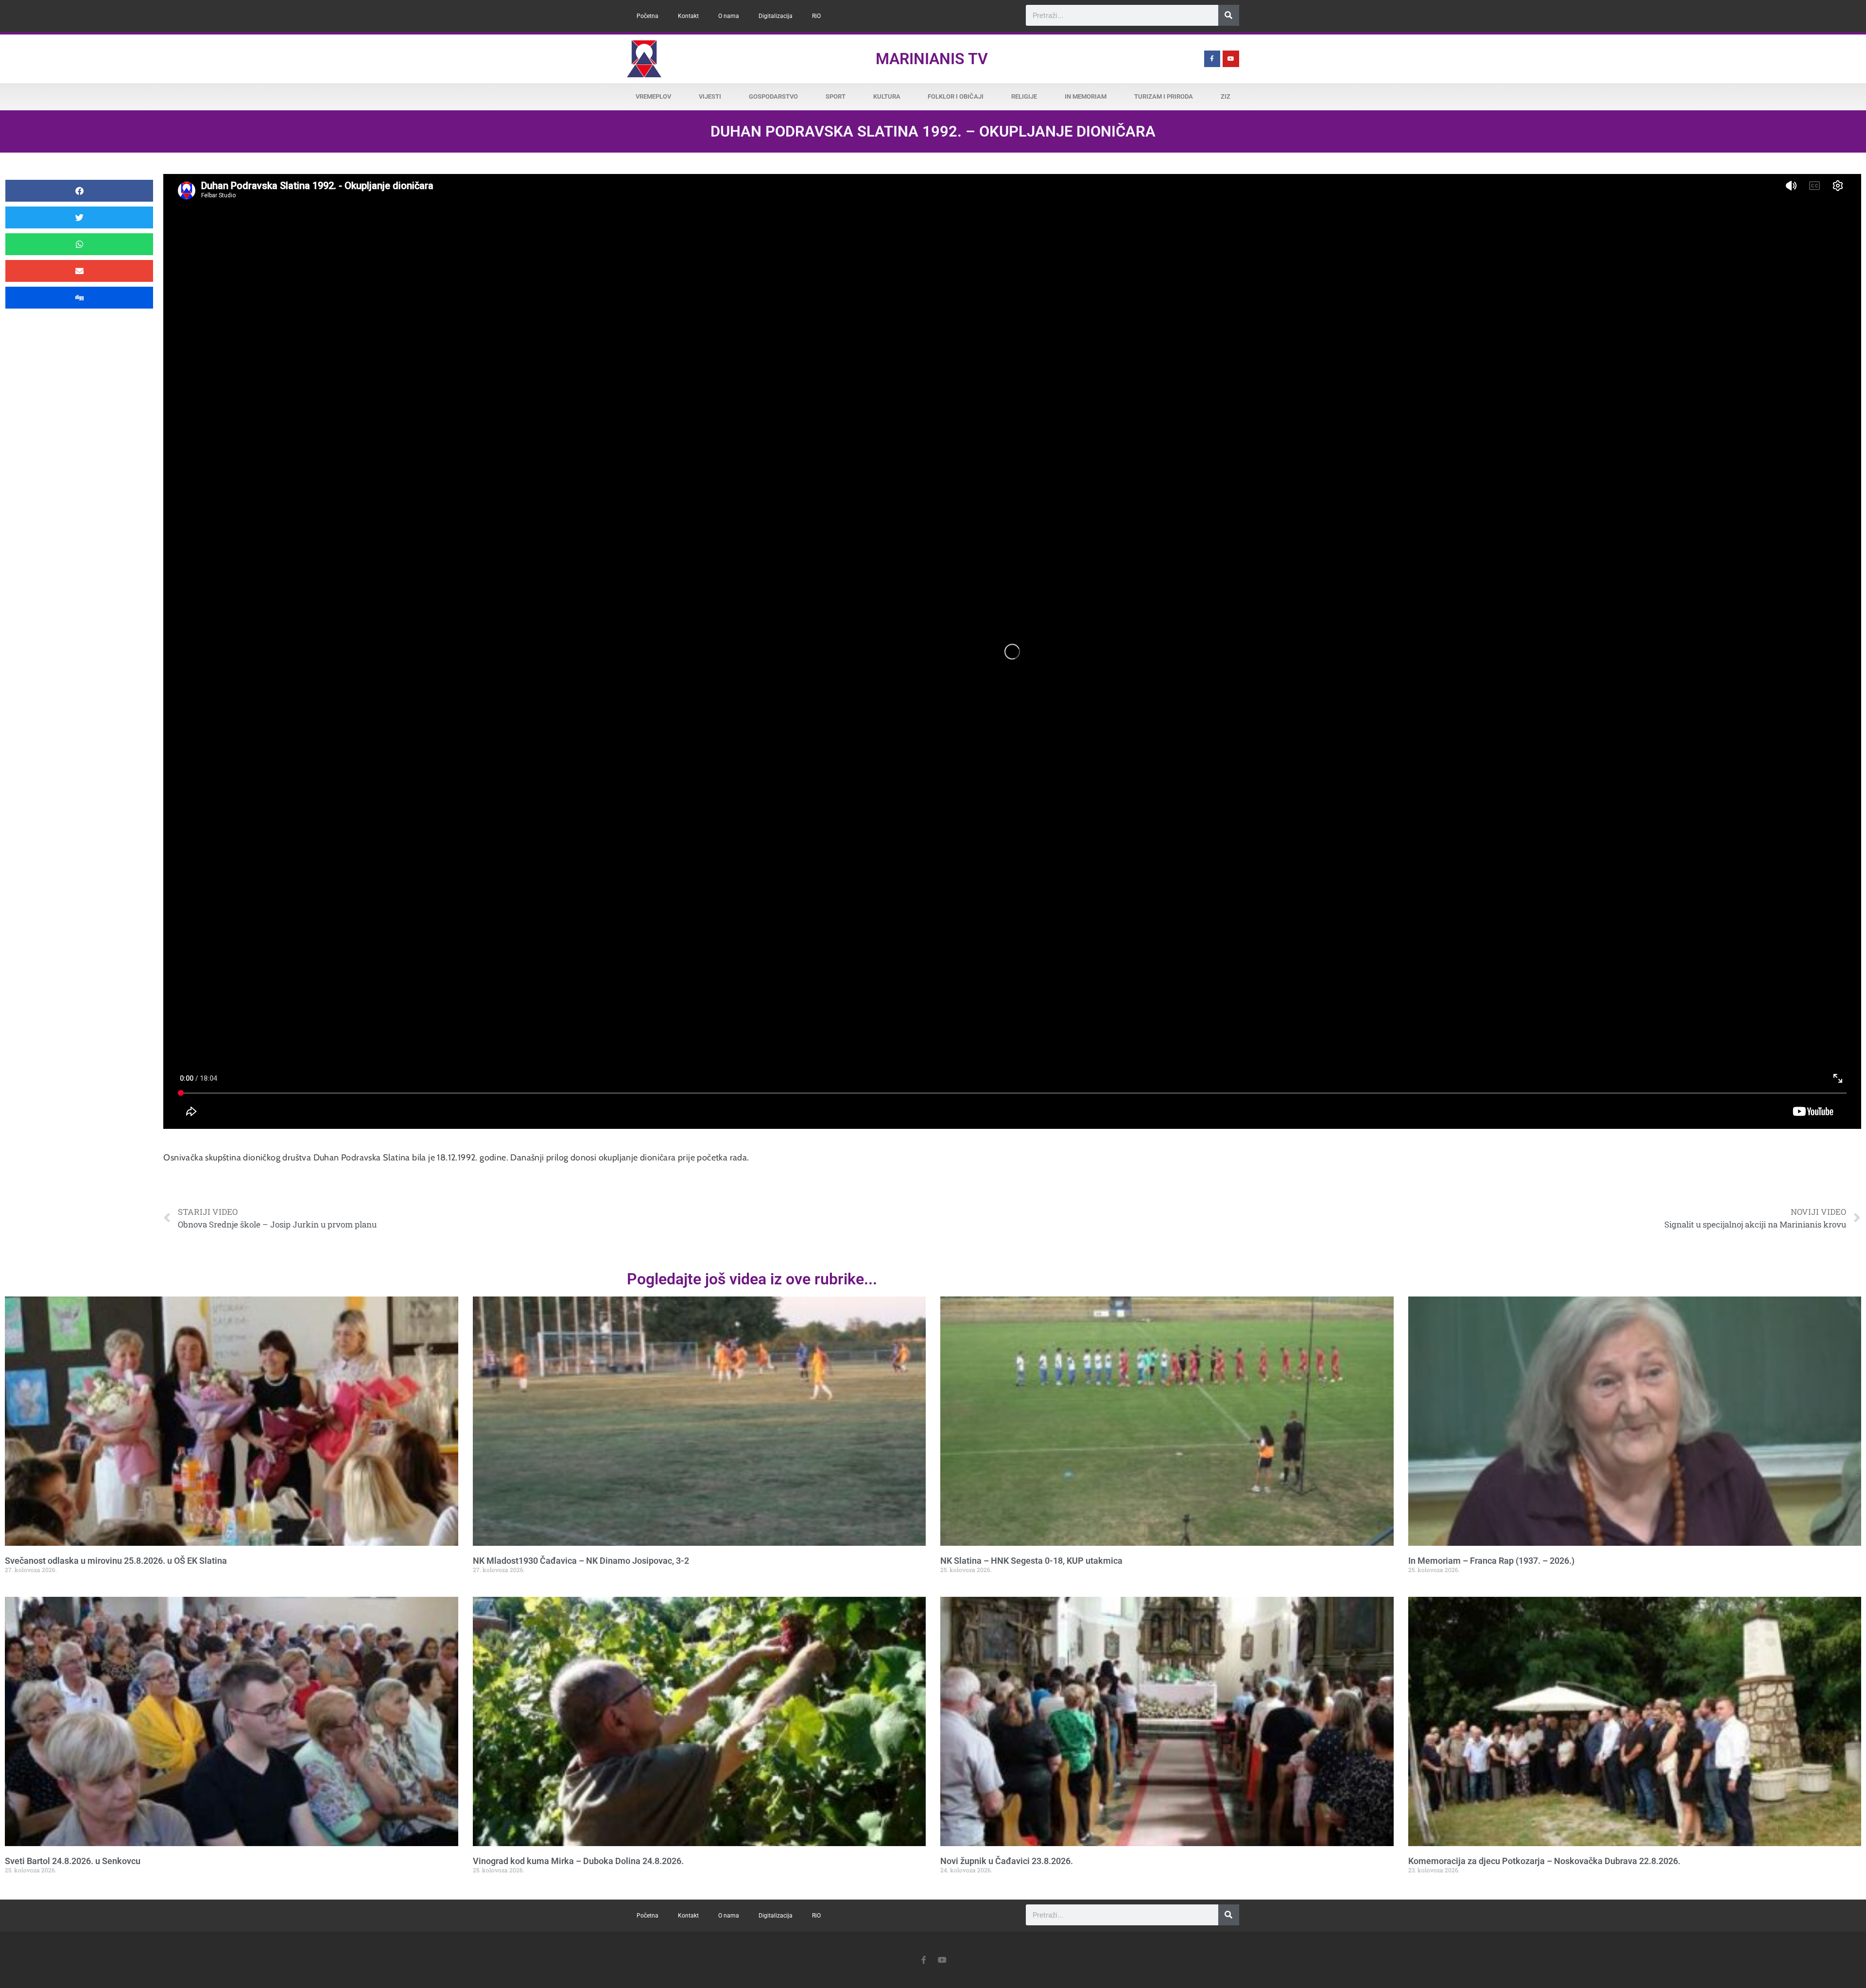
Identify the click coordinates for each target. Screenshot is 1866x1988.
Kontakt (688, 16)
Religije (1024, 96)
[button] (79, 191)
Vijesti (710, 96)
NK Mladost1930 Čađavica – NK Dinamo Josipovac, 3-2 (581, 1561)
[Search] (1229, 15)
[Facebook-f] (1212, 59)
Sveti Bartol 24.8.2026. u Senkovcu (73, 1861)
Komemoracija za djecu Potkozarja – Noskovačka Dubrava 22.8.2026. (1544, 1861)
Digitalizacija (776, 16)
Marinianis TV (932, 59)
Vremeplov (653, 96)
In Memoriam (1086, 96)
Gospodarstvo (773, 96)
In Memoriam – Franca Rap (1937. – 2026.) (1491, 1561)
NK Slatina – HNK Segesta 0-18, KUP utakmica (1031, 1561)
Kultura (887, 96)
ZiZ (1226, 96)
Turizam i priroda (1164, 96)
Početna (648, 16)
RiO (816, 16)
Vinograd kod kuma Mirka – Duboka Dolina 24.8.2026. (578, 1861)
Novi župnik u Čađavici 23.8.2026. (1007, 1861)
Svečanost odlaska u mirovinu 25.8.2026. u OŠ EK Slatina (116, 1561)
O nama (729, 16)
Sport (836, 96)
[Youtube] (1231, 59)
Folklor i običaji (956, 96)
